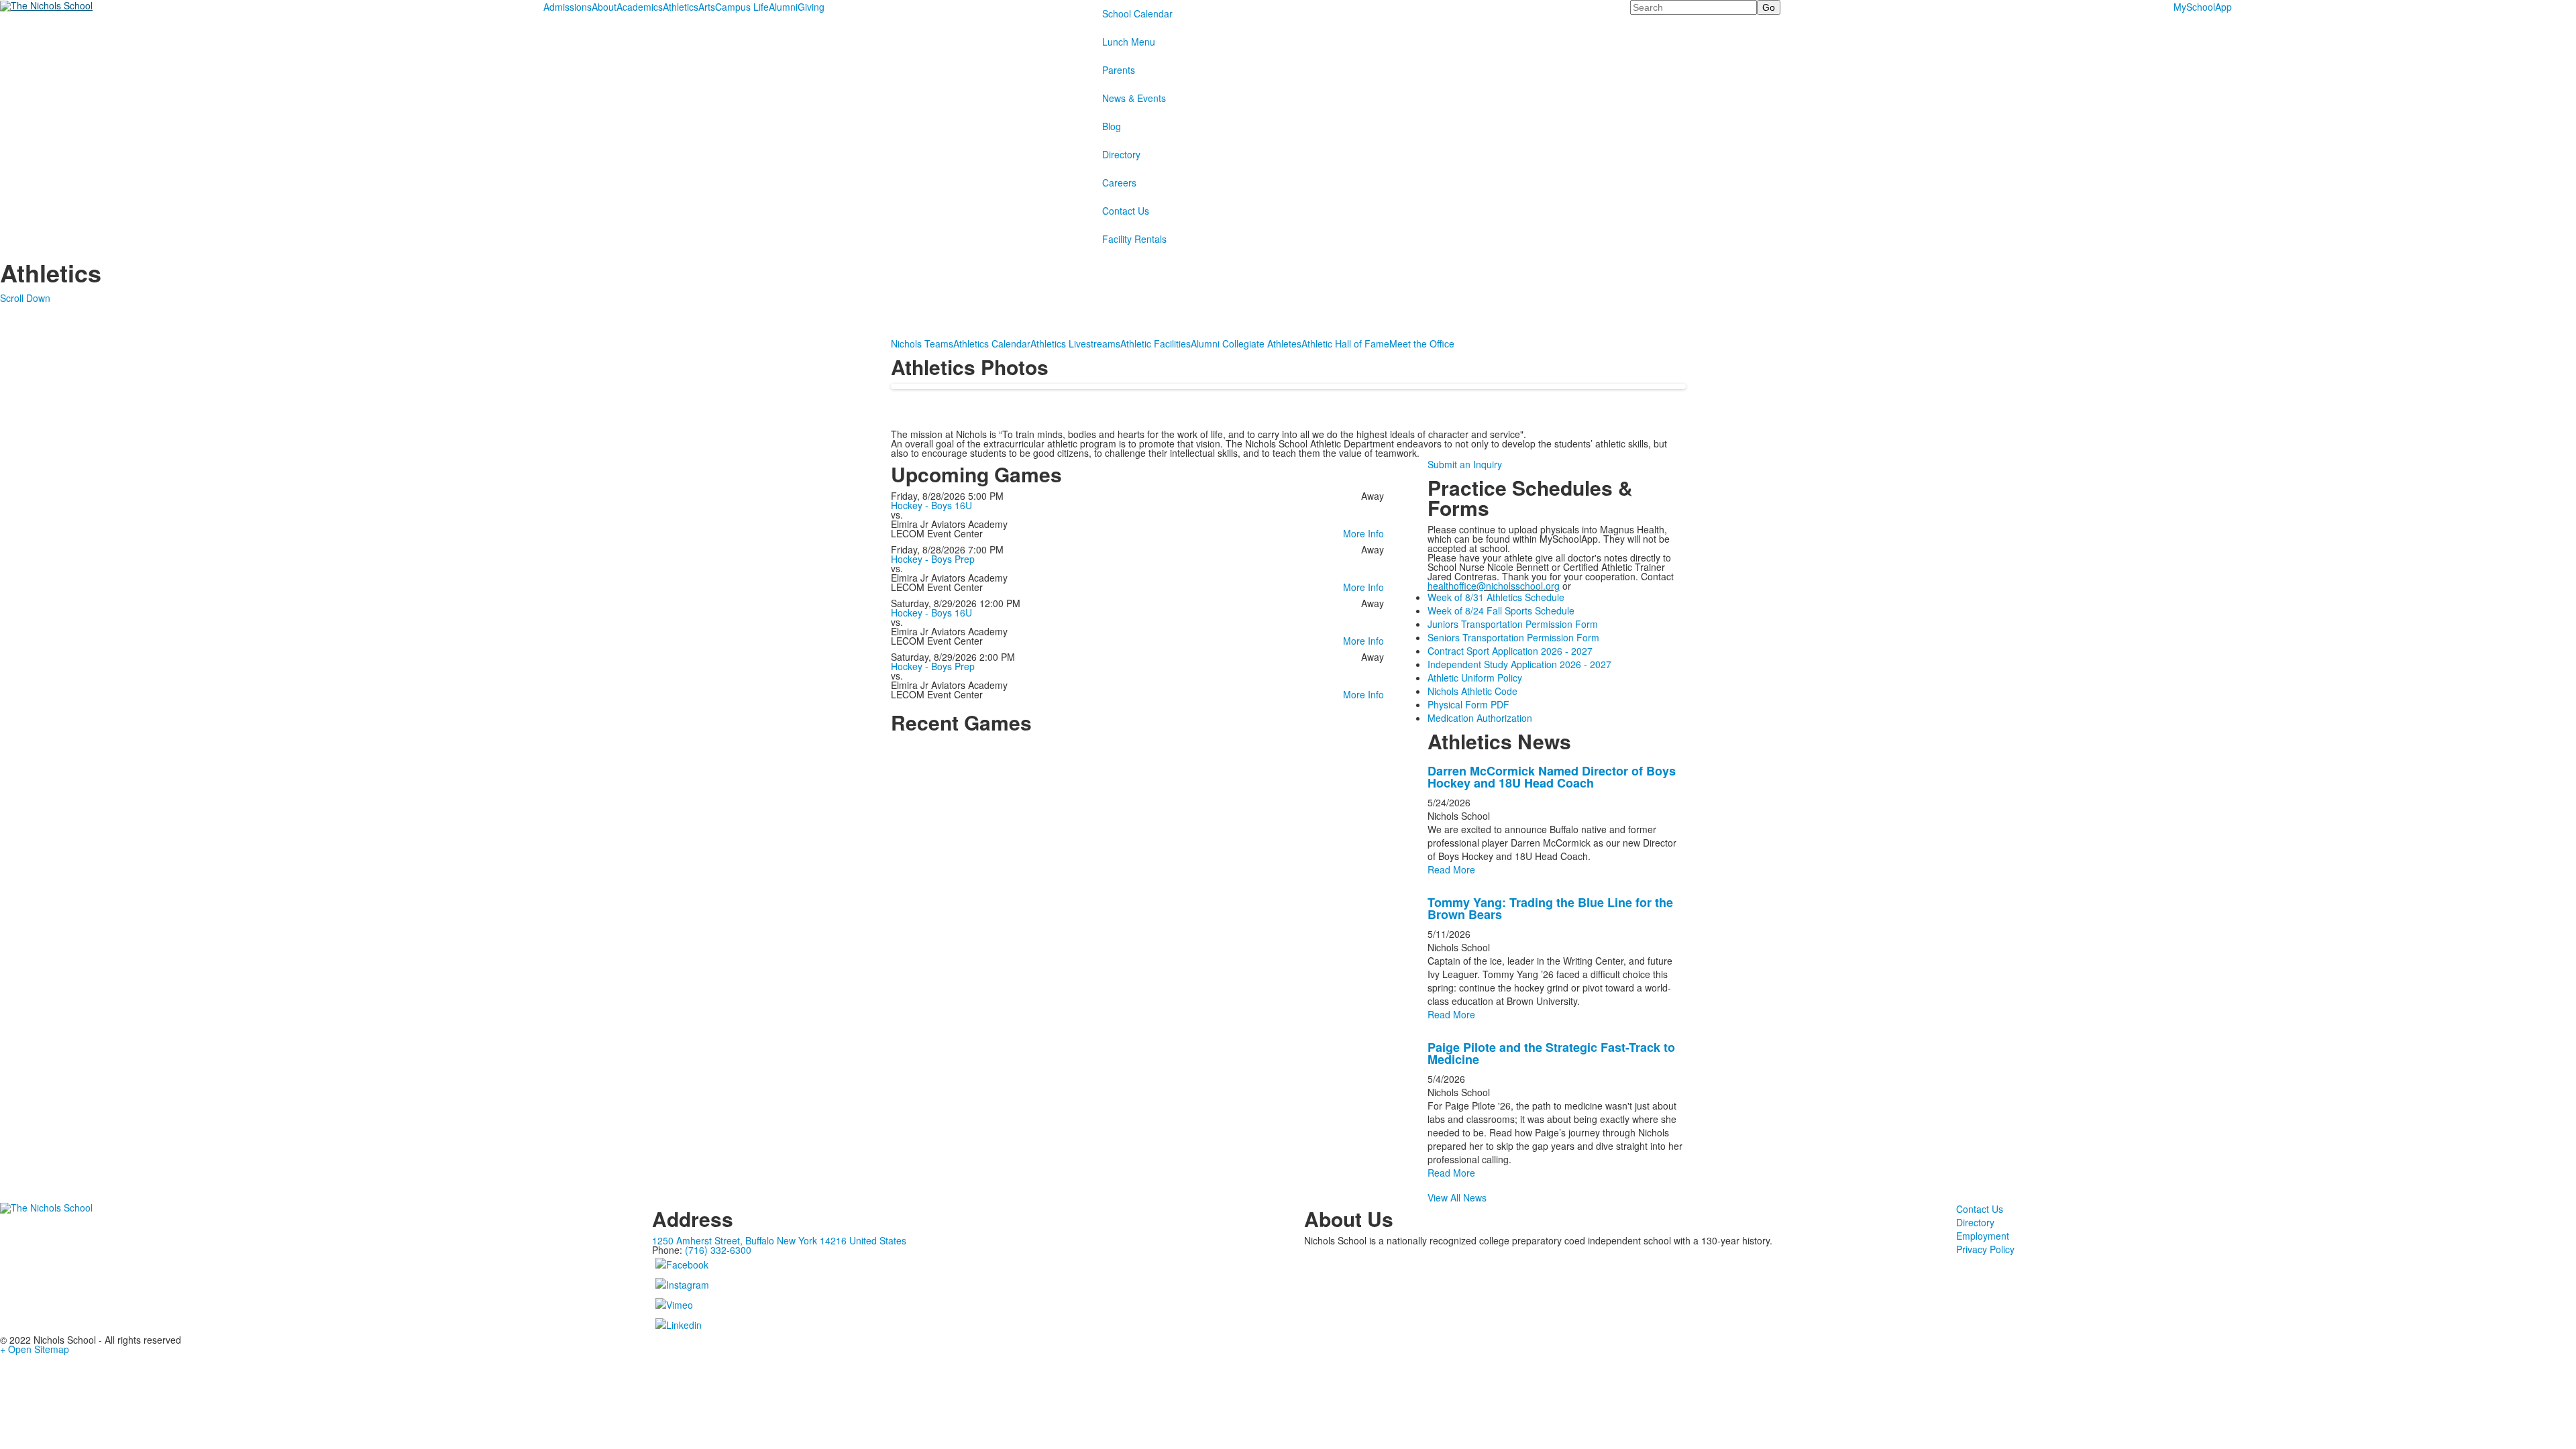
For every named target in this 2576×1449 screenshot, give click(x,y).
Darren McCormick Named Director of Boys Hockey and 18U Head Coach (1552, 777)
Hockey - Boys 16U (931, 505)
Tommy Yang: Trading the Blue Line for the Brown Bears (1550, 908)
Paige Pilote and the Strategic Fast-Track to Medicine (1551, 1053)
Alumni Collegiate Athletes (1246, 343)
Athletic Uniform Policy (1475, 678)
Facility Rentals (1134, 239)
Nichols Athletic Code (1472, 691)
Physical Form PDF (1468, 704)
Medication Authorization (1480, 718)
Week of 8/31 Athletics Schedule (1496, 597)
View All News (1457, 1197)
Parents (1119, 70)
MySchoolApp (2203, 7)
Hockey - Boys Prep (933, 559)
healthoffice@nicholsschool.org (1494, 586)
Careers (1119, 182)
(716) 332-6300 (718, 1250)
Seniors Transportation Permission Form (1513, 637)
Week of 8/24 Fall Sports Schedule (1501, 610)
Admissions (568, 7)
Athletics (681, 7)
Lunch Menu (1129, 42)
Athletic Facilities (1156, 343)
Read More (1451, 869)
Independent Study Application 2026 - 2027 (1519, 664)
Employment (1983, 1236)
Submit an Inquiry (1465, 464)
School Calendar (1137, 13)
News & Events (1134, 98)
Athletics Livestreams (1075, 343)
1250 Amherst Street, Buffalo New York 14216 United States (779, 1240)
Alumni (783, 7)
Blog (1112, 126)
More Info (1363, 533)
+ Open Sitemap (35, 1349)
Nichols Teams (922, 343)
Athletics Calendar (992, 343)
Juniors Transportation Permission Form (1513, 624)
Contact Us (1126, 211)
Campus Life (742, 7)
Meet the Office (1422, 343)
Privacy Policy (1985, 1249)
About (604, 7)
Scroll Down (25, 298)
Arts (707, 7)
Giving (811, 7)
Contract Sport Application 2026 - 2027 (1510, 651)
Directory (1121, 154)
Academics (640, 7)
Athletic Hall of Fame (1345, 343)
